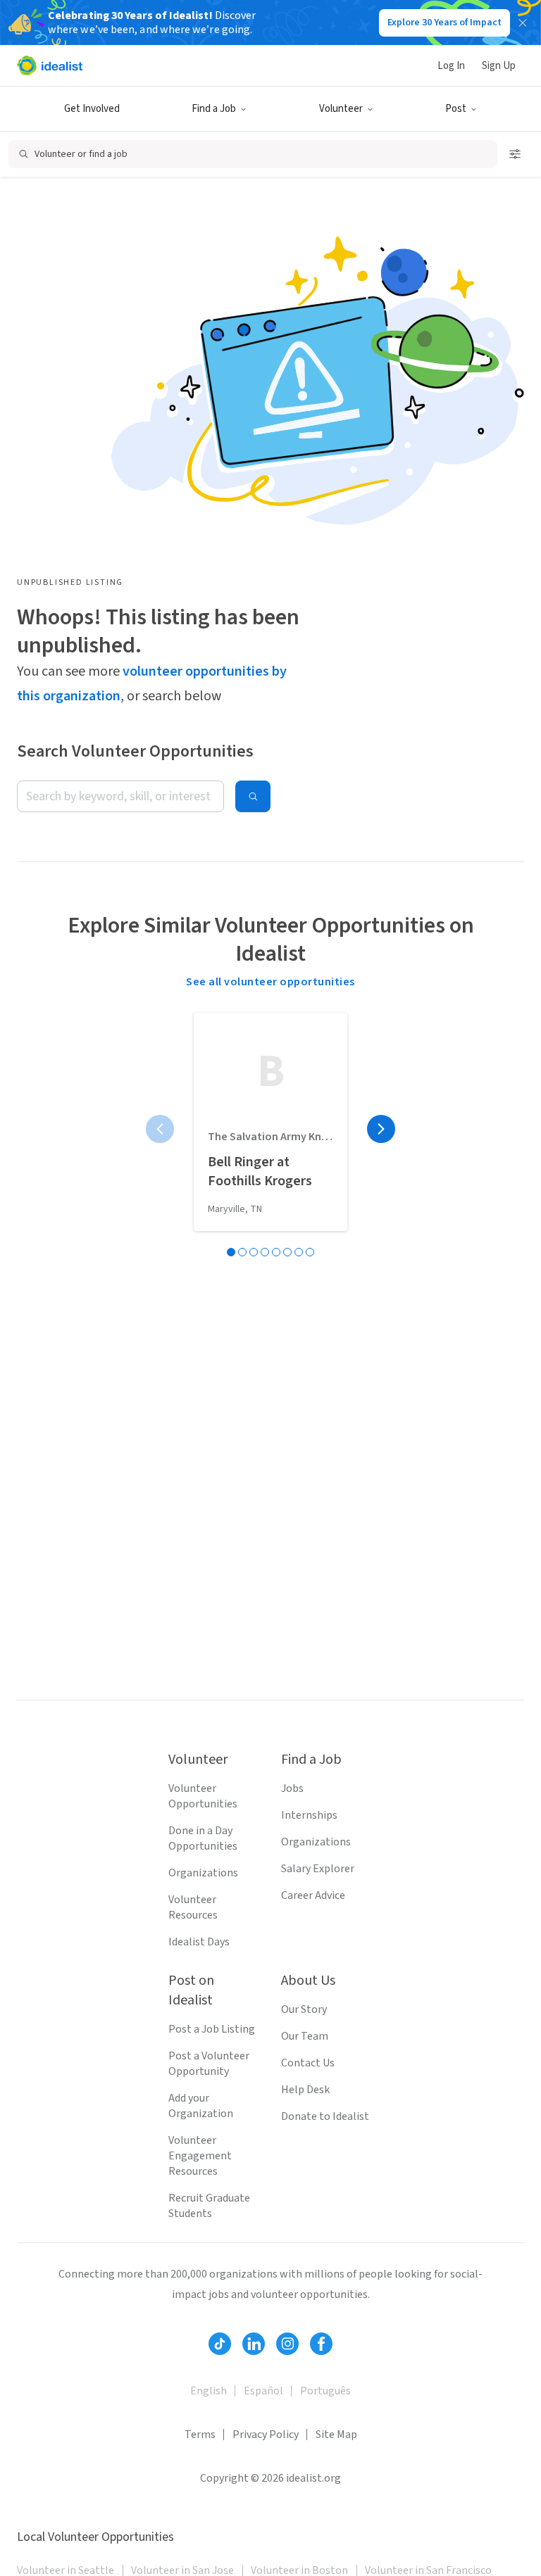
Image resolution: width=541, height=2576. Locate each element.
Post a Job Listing (212, 2029)
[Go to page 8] (310, 1252)
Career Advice (313, 1895)
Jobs (292, 1788)
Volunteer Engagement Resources (200, 2156)
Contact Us (308, 2063)
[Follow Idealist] (220, 2344)
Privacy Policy (266, 2435)
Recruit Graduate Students (209, 2206)
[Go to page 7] (299, 1252)
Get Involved (92, 109)
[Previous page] (160, 1129)
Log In (451, 66)
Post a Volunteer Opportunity (209, 2064)
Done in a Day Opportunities (203, 1838)
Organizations (203, 1873)
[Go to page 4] (265, 1252)
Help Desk (305, 2090)
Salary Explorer (318, 1869)
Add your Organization (201, 2106)
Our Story (304, 2009)
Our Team (305, 2036)
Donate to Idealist (325, 2116)
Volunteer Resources (193, 1907)
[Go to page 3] (254, 1252)
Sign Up (499, 66)
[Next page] (381, 1129)
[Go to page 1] (231, 1252)
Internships (309, 1815)
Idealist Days (199, 1942)
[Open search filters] (515, 154)
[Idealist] (50, 65)
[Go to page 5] (276, 1252)
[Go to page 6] (287, 1252)
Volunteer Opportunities (203, 1796)
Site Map (336, 2435)
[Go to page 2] (242, 1252)
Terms (200, 2435)
